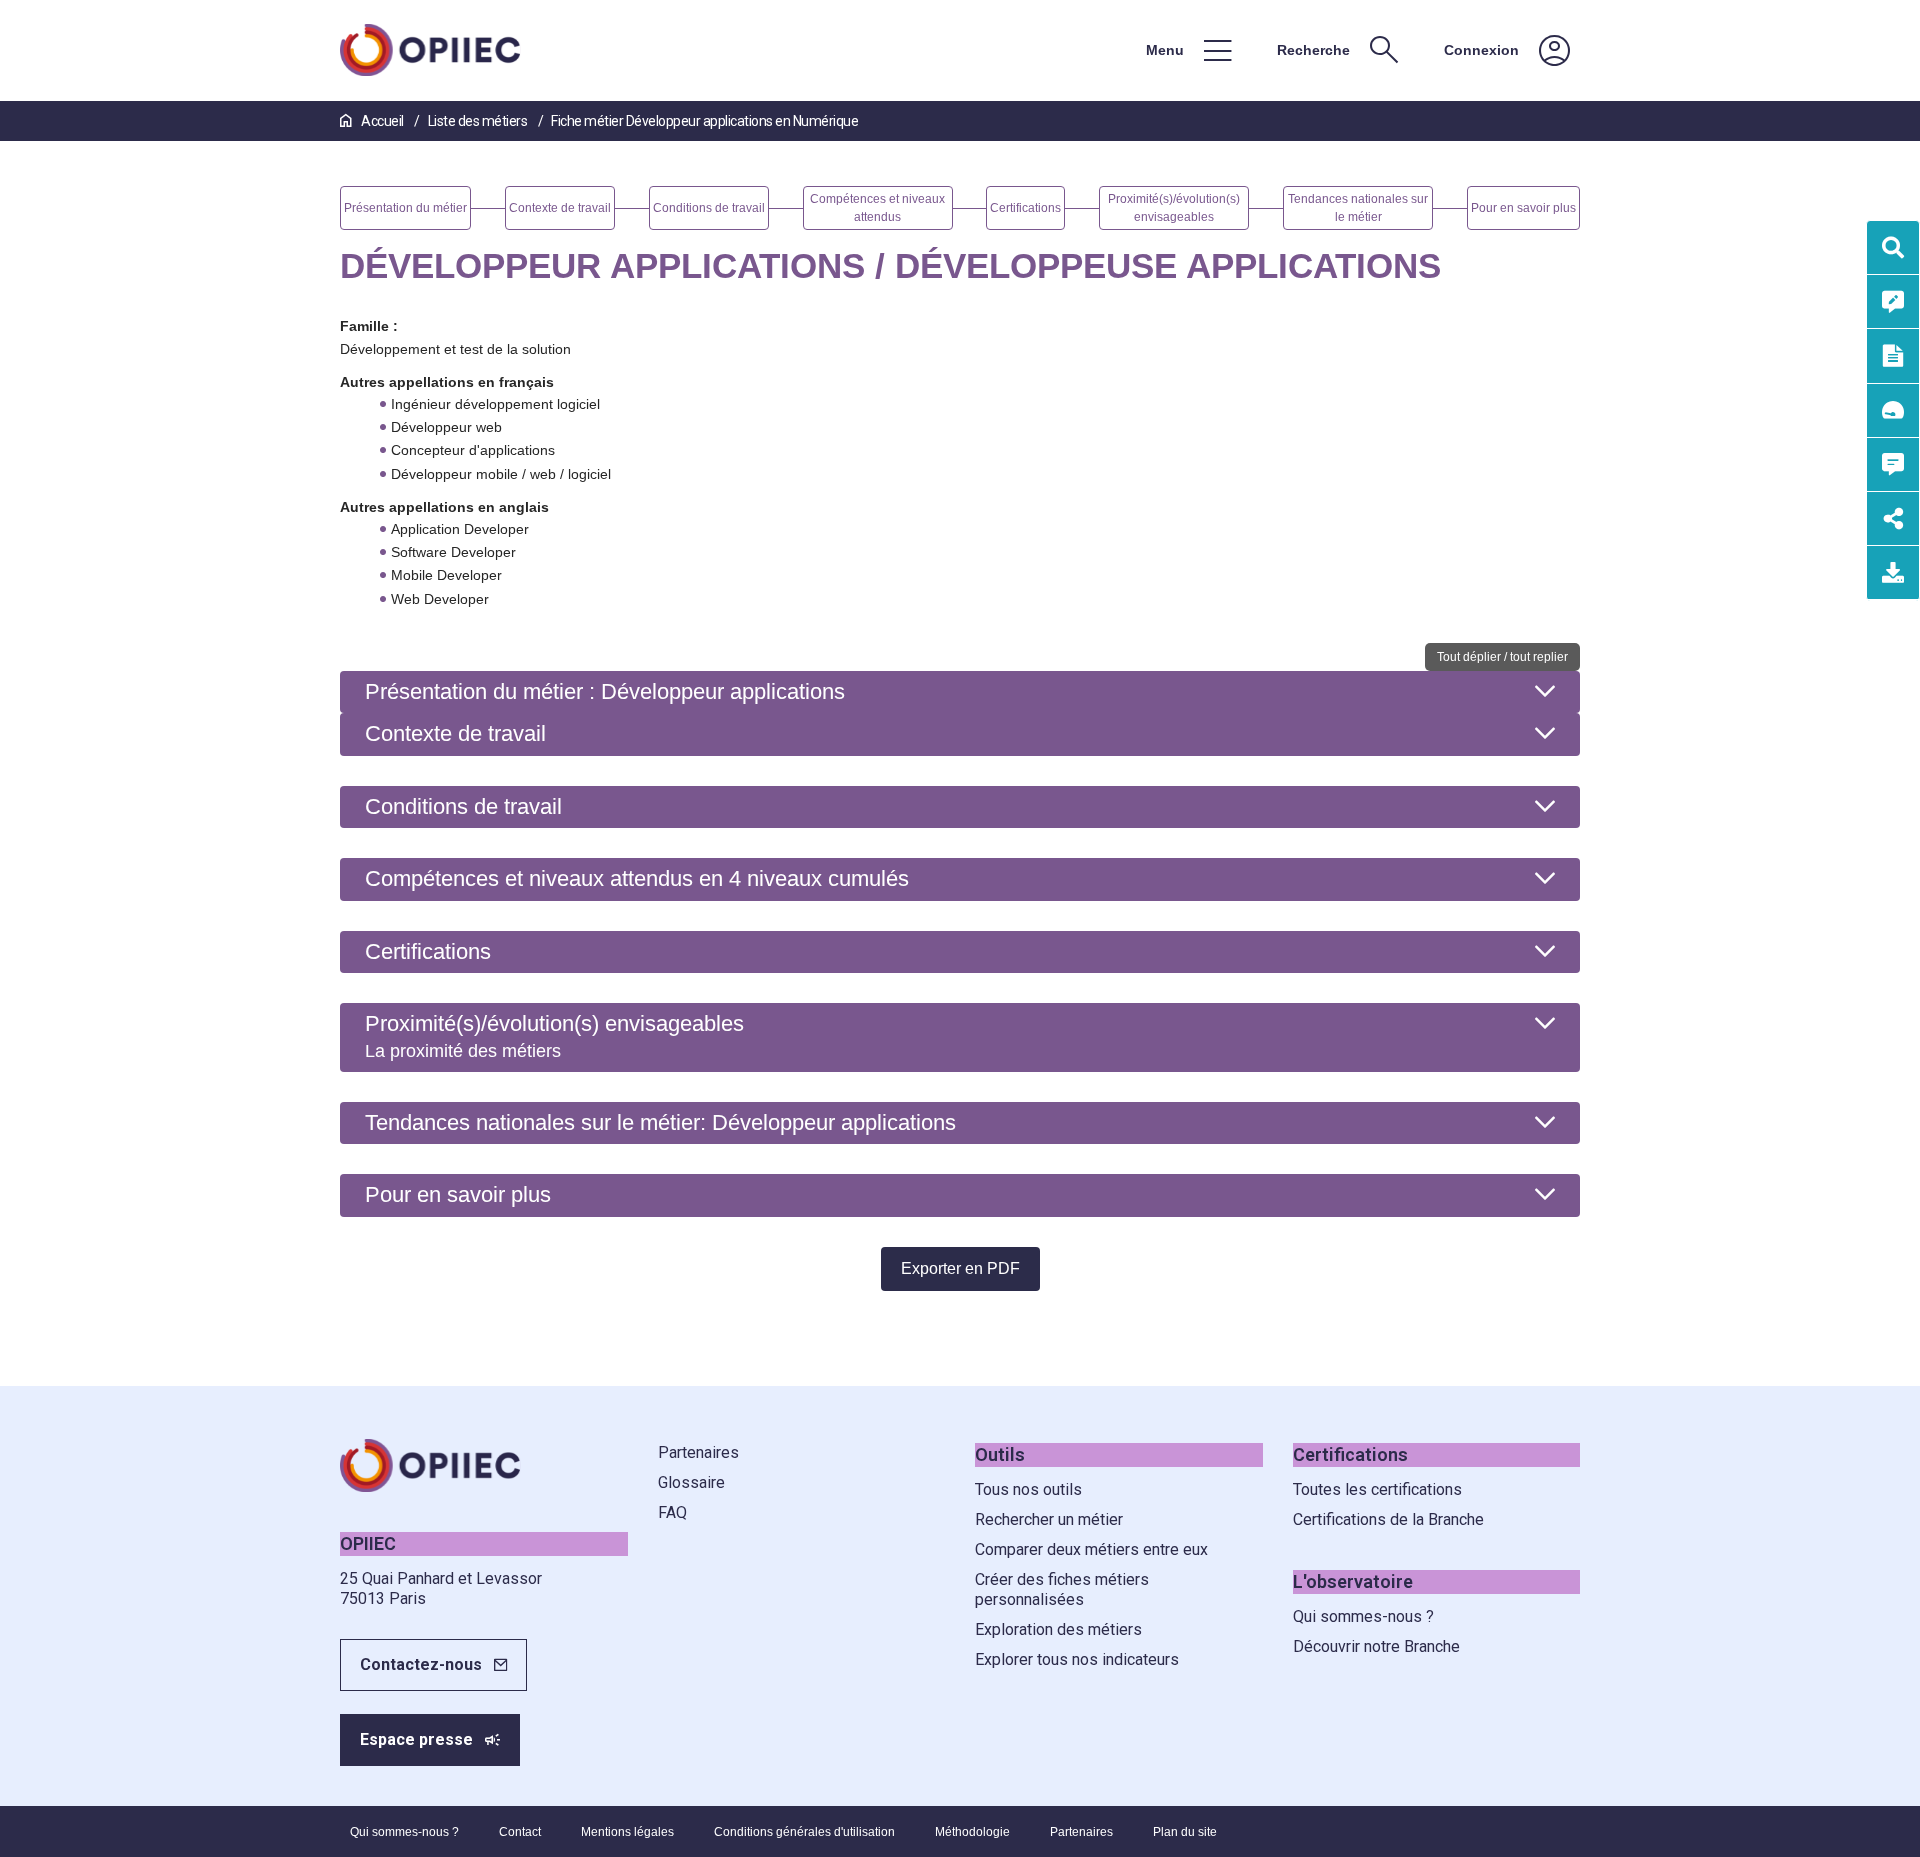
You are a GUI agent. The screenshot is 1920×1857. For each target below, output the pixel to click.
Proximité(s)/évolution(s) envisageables (554, 1036)
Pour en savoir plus (458, 1194)
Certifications (428, 951)
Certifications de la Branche (1388, 1519)
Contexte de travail (455, 733)
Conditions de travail (463, 806)
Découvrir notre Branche (1376, 1646)
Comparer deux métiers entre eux (1091, 1549)
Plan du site (1185, 1832)
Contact (520, 1832)
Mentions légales (627, 1832)
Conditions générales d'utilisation (804, 1832)
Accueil (382, 121)
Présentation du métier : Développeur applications (605, 691)
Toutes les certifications (1377, 1489)
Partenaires (698, 1452)
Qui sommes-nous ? (1363, 1616)
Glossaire (691, 1482)
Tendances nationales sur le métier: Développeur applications (660, 1122)
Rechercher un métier (1049, 1519)
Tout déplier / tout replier (1502, 657)
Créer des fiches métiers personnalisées (1062, 1589)
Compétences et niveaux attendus (637, 878)
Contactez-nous (421, 1664)
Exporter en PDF (960, 1268)
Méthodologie (972, 1832)
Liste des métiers (479, 121)
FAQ (672, 1512)
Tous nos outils (1028, 1489)
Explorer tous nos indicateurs (1077, 1659)
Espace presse (416, 1739)
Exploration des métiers (1058, 1629)
